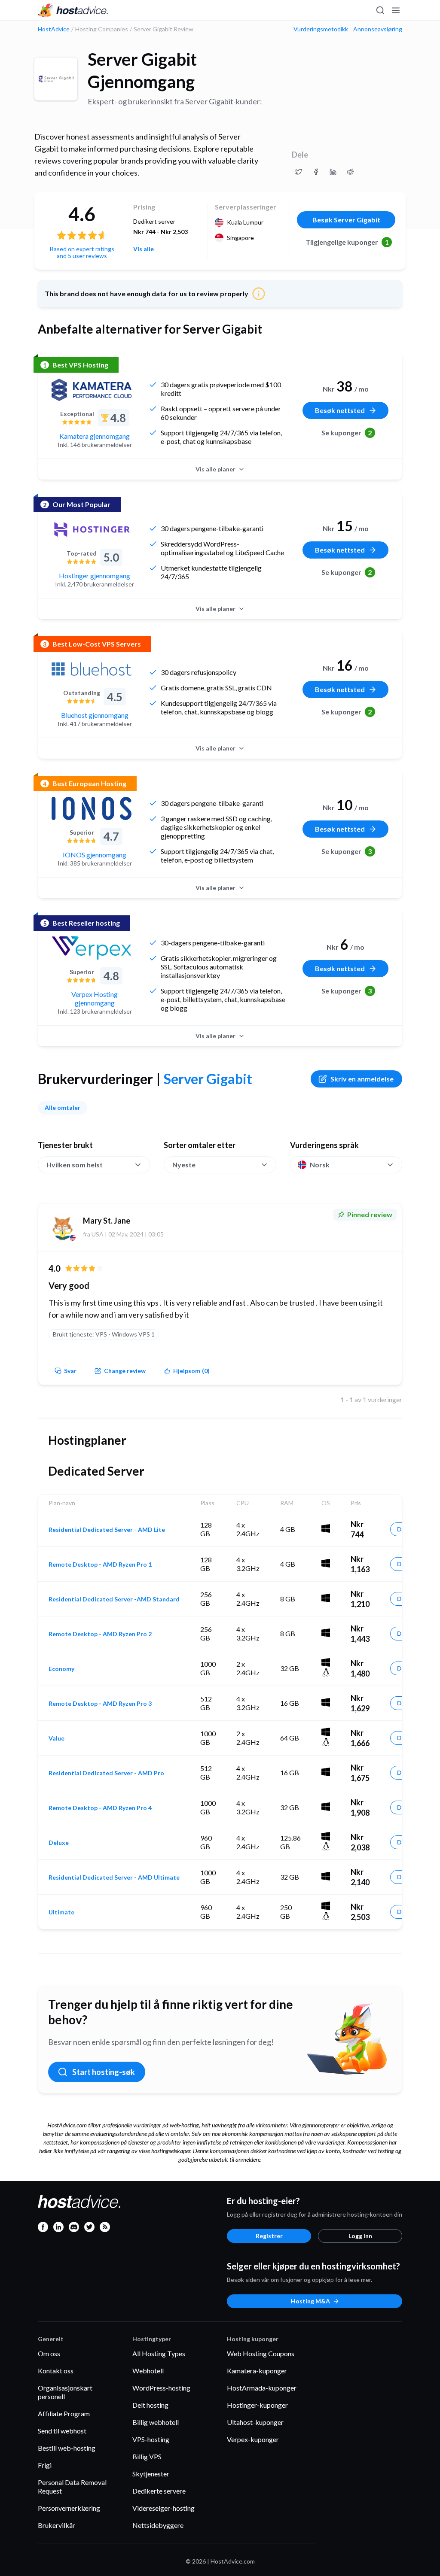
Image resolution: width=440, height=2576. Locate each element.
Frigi (45, 2465)
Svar (70, 1371)
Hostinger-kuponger (257, 2405)
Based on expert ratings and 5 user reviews (82, 252)
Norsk (320, 1165)
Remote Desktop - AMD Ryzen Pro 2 (100, 1634)
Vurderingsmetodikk (321, 29)
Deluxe (59, 1843)
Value (57, 1738)
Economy (61, 1669)
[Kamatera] (92, 390)
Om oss (49, 2353)
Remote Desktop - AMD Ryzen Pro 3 (100, 1704)
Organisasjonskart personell (65, 2392)
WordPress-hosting (161, 2388)
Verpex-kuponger (253, 2439)
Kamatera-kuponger (257, 2371)
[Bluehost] (92, 669)
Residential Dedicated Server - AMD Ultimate (114, 1877)
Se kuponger (347, 433)
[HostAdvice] (73, 10)
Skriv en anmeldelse (362, 1079)
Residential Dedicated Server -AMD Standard (114, 1599)
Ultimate (61, 1912)
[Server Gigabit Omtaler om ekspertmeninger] (299, 172)
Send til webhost (62, 2431)
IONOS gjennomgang (95, 855)
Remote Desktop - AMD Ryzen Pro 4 (100, 1808)
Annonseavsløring (378, 29)
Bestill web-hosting (67, 2448)
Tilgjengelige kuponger (347, 242)
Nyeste (184, 1165)
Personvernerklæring (69, 2508)
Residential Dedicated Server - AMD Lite (107, 1530)
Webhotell (148, 2371)
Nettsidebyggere (158, 2525)
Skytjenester (151, 2474)
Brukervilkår (57, 2525)
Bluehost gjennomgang (95, 715)
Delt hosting (150, 2405)
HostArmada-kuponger (262, 2388)
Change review (125, 1371)
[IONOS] (92, 808)
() (191, 1371)
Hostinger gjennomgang (95, 576)
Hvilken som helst (75, 1165)
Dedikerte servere (159, 2491)
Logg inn (360, 2236)
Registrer (269, 2236)
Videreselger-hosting (163, 2508)
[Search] (380, 10)
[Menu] (395, 10)
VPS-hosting (151, 2439)
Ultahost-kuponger (255, 2422)
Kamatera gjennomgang (95, 436)
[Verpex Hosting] (92, 948)
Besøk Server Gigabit (346, 220)
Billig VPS (147, 2456)
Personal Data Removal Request (72, 2486)
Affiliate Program (64, 2413)
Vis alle (144, 249)
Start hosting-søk (104, 2072)
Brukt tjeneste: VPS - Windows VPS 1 (104, 1334)
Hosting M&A (310, 2301)
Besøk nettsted (340, 410)
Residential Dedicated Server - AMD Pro (106, 1773)
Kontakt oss (56, 2371)
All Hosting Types (159, 2353)
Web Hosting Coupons (261, 2353)
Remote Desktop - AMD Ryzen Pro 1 (100, 1564)
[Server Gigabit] (56, 79)
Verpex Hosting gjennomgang (95, 998)
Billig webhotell (156, 2422)
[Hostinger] (92, 529)
